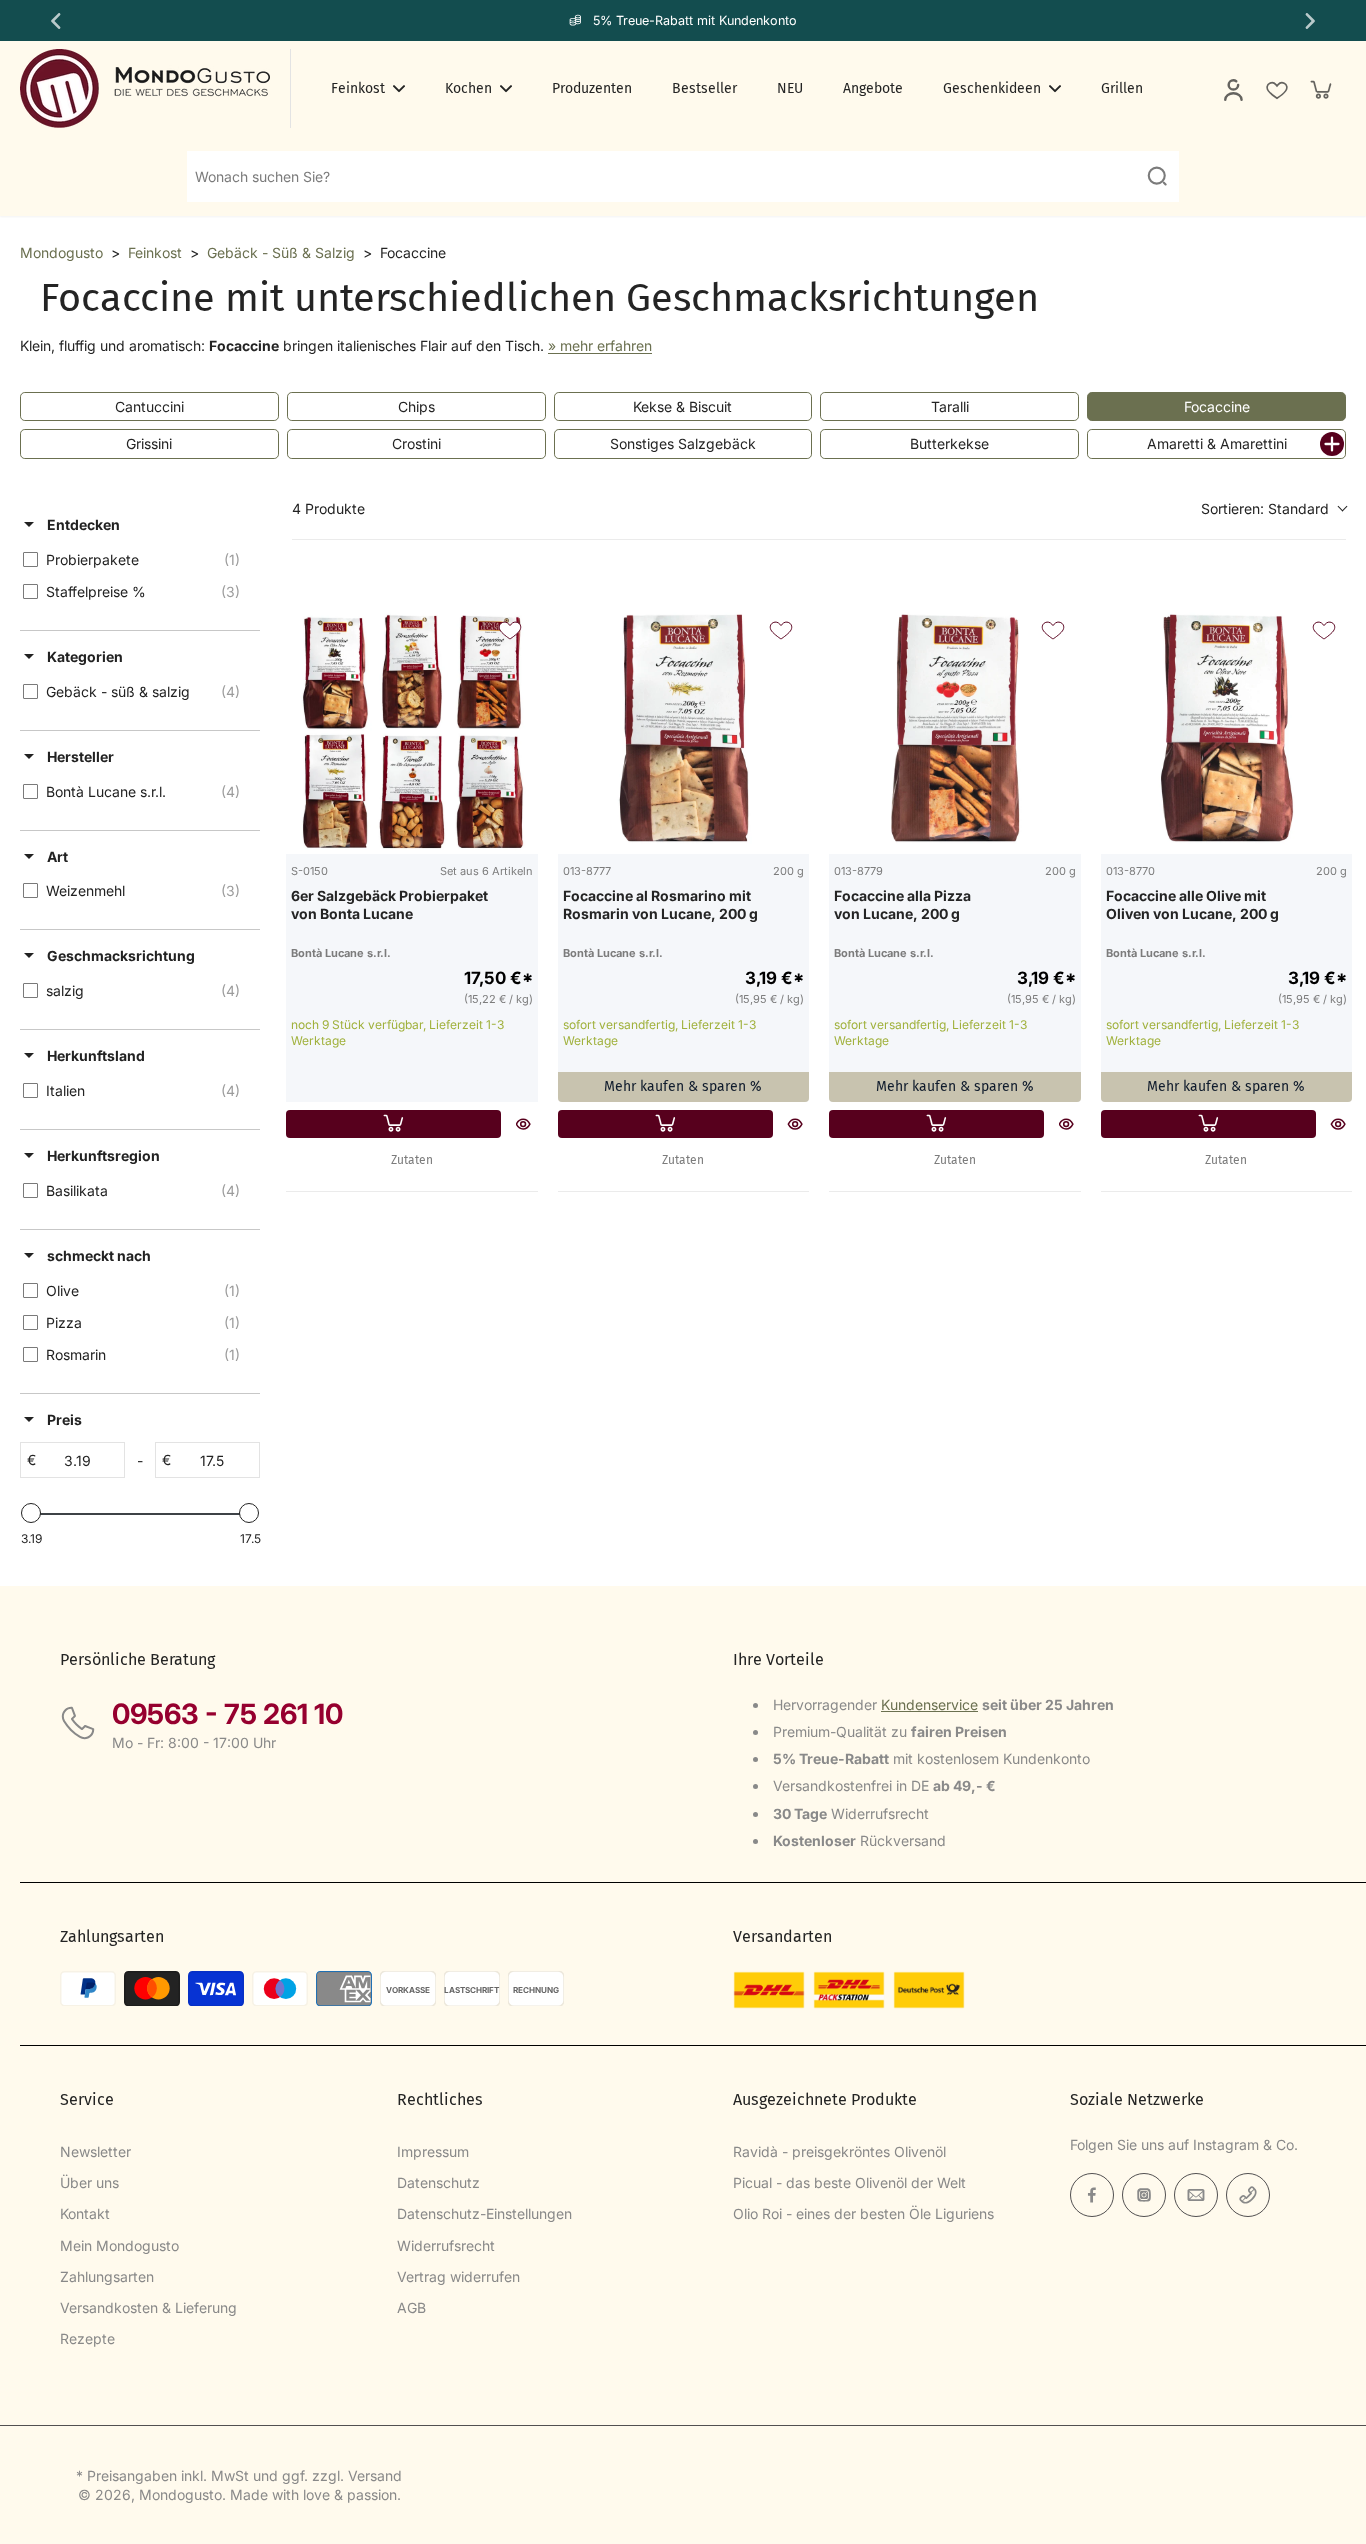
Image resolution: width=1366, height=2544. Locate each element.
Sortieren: (1265, 508)
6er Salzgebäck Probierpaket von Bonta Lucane (389, 904)
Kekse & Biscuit (682, 406)
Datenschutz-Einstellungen (484, 2213)
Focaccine (1217, 406)
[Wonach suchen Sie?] (1157, 176)
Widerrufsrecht (446, 2245)
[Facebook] (1092, 2195)
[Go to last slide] (54, 21)
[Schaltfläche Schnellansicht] (523, 1124)
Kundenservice (929, 1704)
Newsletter (95, 2151)
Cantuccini (149, 406)
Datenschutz (438, 2182)
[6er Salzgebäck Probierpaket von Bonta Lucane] (412, 728)
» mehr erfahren (600, 345)
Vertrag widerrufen (458, 2276)
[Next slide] (1312, 21)
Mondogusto (61, 252)
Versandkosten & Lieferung (148, 2307)
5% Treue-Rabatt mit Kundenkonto (695, 20)
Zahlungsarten (107, 2276)
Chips (416, 406)
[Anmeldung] (1232, 89)
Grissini (149, 443)
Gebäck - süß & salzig (281, 252)
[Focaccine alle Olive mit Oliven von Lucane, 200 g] (1227, 728)
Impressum (433, 2151)
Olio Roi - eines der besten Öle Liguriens (863, 2213)
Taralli (950, 406)
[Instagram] (1144, 2195)
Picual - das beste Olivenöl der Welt (849, 2182)
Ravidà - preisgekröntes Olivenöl (839, 2151)
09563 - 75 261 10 (227, 1714)
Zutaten (412, 1160)
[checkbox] (136, 560)
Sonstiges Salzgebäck (683, 443)
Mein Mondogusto (119, 2245)
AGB (411, 2307)
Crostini (416, 443)
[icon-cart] (1320, 89)
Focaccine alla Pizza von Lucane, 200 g (902, 904)
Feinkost (155, 252)
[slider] (31, 1513)
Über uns (89, 2182)
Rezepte (87, 2338)
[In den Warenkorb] (393, 1124)
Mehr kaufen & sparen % (683, 1086)
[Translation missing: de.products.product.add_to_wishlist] (1276, 89)
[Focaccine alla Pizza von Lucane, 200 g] (955, 728)
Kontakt (85, 2213)
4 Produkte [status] (328, 508)
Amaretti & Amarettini (1217, 443)
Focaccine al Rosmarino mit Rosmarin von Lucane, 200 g (660, 904)
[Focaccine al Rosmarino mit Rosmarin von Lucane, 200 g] (684, 728)
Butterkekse (949, 443)
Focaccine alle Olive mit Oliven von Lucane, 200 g (1192, 904)
